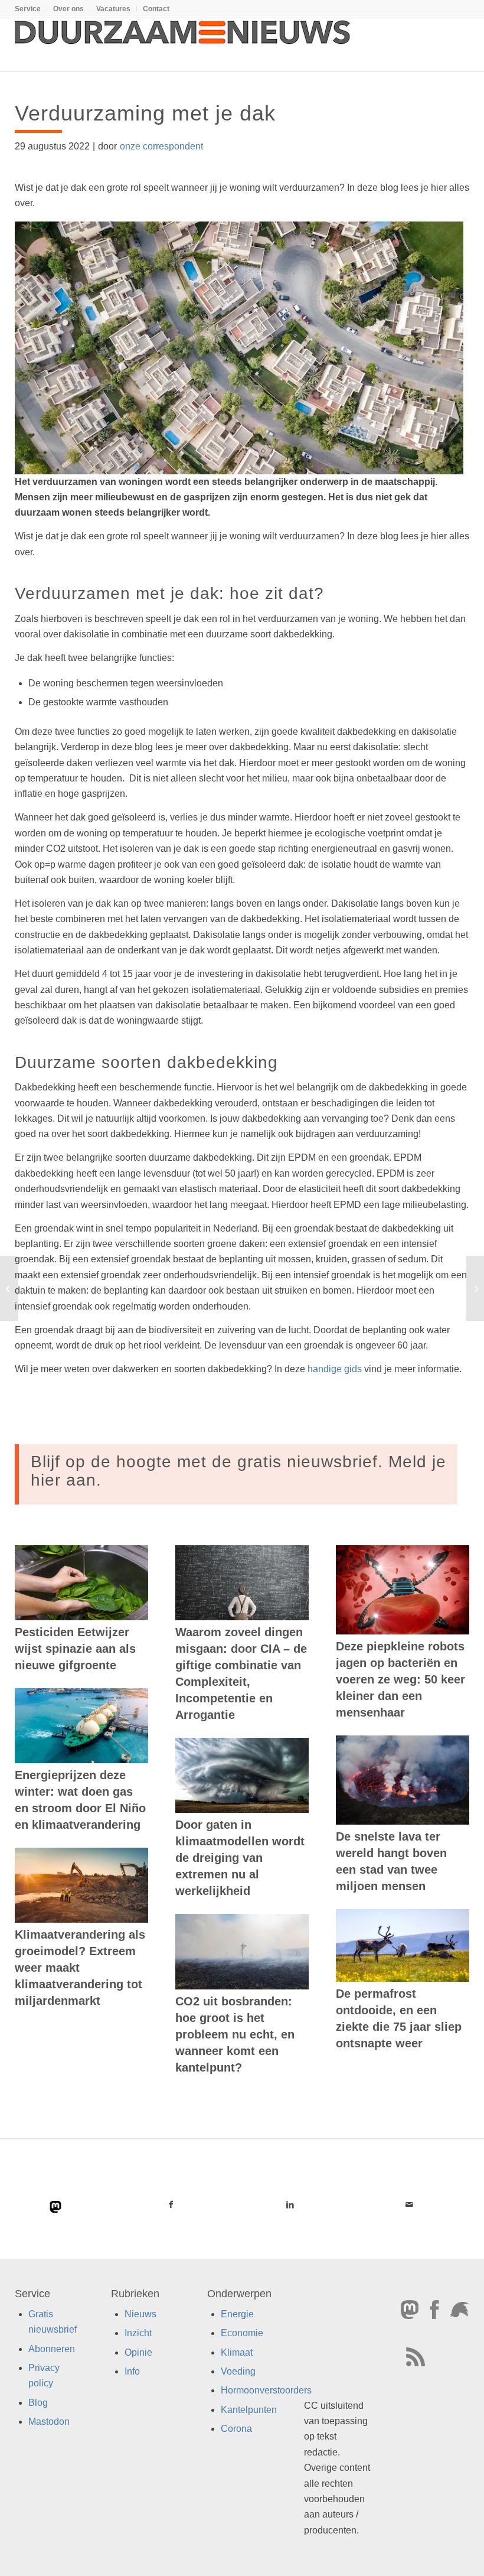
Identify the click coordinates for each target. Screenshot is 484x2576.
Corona (236, 2429)
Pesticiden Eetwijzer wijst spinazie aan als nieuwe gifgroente (75, 1649)
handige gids (335, 1369)
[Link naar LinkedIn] (290, 2204)
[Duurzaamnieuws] (183, 45)
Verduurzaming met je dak (145, 113)
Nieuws (140, 2314)
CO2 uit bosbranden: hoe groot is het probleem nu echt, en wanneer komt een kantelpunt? (235, 2034)
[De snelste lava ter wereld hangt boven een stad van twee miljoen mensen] (403, 1780)
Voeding (238, 2371)
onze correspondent (161, 146)
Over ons (68, 9)
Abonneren (52, 2349)
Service (28, 9)
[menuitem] (31, 9)
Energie (237, 2314)
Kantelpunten (249, 2410)
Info (132, 2371)
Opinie (138, 2352)
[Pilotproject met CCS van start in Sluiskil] (475, 1288)
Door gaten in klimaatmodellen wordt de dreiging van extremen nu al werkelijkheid (240, 1858)
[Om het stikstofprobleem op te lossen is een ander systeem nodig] (9, 1288)
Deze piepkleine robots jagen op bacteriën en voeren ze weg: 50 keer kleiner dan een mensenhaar (400, 1679)
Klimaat (237, 2352)
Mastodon (49, 2422)
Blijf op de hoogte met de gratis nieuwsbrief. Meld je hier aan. (238, 1471)
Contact (156, 9)
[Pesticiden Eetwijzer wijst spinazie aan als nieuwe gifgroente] (81, 1583)
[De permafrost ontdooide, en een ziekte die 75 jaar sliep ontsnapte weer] (403, 1945)
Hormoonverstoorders (266, 2390)
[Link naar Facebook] (171, 2204)
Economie (242, 2333)
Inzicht (138, 2333)
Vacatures (113, 9)
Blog (38, 2403)
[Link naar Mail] (410, 2204)
